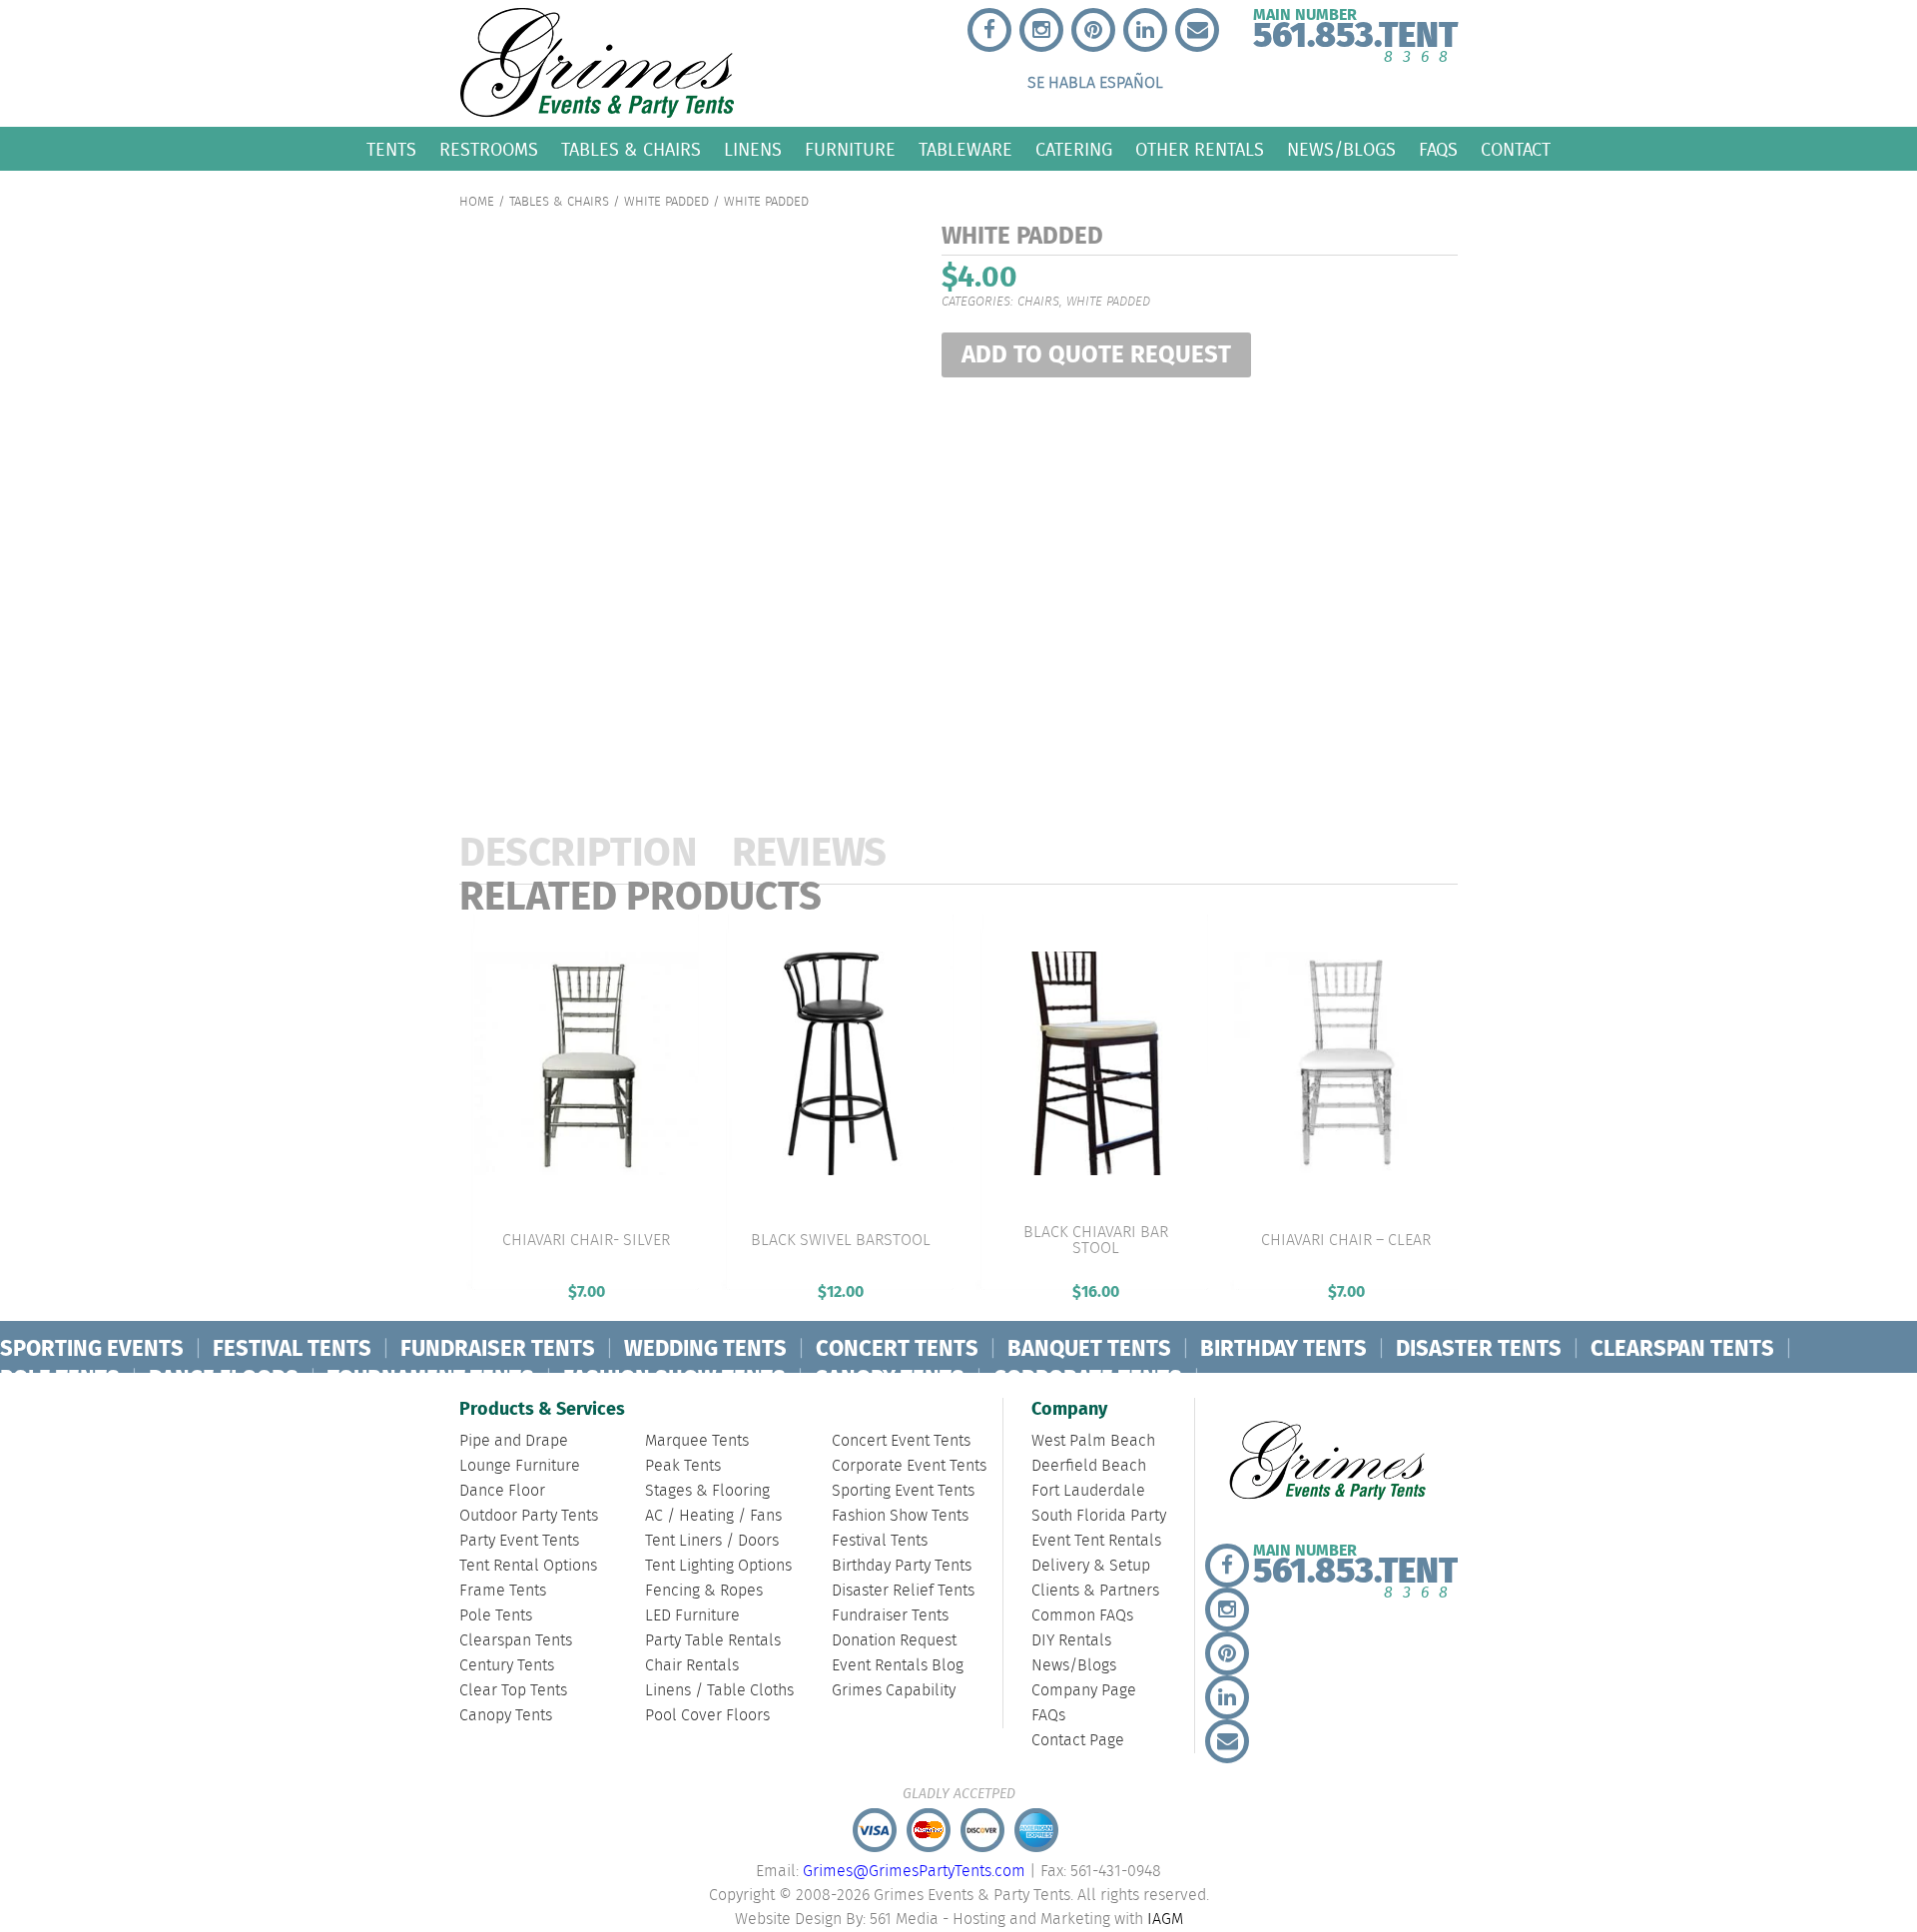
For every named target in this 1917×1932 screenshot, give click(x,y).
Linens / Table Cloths (719, 1691)
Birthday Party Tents (902, 1566)
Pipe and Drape (514, 1441)
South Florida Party (1099, 1516)
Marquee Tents (697, 1441)
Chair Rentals (692, 1666)
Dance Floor (502, 1491)
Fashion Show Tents (900, 1516)
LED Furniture (692, 1616)
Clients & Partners (1095, 1591)
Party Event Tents (519, 1541)
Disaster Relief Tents (903, 1591)
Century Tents (507, 1666)
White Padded (666, 202)
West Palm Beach (1093, 1441)
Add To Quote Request (1096, 356)
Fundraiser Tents (890, 1616)
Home (477, 202)
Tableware (965, 149)
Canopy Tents (506, 1716)
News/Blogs (1341, 149)
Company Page (1084, 1691)
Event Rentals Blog (898, 1666)
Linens (753, 149)
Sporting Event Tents (903, 1491)
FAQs (1438, 149)
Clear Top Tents (513, 1691)
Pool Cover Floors (707, 1716)
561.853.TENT (1355, 31)
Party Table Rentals (713, 1641)
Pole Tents (496, 1616)
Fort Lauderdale (1088, 1491)
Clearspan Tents (516, 1641)
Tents (391, 149)
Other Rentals (1200, 149)
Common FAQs (1082, 1616)
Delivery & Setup (1091, 1566)
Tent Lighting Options (718, 1566)
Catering (1074, 149)
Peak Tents (683, 1466)
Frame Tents (503, 1591)
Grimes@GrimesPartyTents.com (914, 1872)
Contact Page (1078, 1741)
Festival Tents (880, 1541)
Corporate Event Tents (909, 1466)
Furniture (850, 149)
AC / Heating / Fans (713, 1516)
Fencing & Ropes (704, 1591)
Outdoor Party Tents (529, 1516)
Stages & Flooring (707, 1491)
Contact (1516, 149)
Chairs (1038, 302)
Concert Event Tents (901, 1441)
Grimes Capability (894, 1691)
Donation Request (894, 1641)
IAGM (1165, 1920)
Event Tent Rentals (1096, 1541)
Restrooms (489, 149)
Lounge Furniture (520, 1466)
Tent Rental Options (528, 1566)
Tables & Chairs (631, 149)
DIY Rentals (1071, 1641)
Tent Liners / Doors (712, 1541)
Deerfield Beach (1089, 1466)
